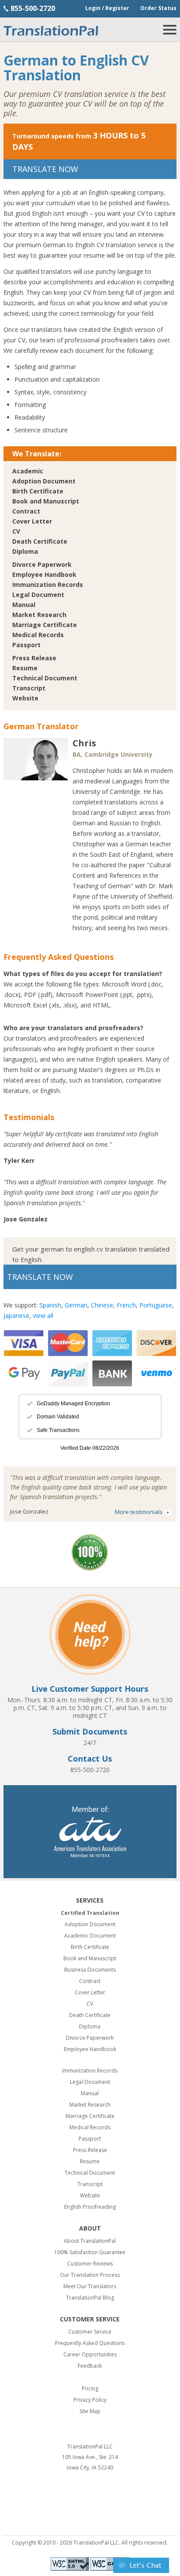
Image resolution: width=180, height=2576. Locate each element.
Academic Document (90, 1936)
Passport (26, 645)
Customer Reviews (90, 2264)
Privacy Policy (90, 2400)
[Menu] (170, 32)
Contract (26, 511)
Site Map (90, 2411)
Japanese (16, 1316)
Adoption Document (44, 481)
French (126, 1305)
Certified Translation (90, 1913)
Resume (25, 668)
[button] (141, 2571)
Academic (28, 471)
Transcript (29, 688)
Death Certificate (40, 541)
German (76, 1305)
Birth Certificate (38, 491)
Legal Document (38, 595)
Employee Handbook (44, 574)
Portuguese (156, 1305)
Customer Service (90, 2332)
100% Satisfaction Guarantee (90, 2252)
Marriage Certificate (45, 625)
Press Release (34, 658)
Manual (24, 605)
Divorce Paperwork (42, 564)
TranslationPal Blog (90, 2298)
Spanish (50, 1305)
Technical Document (45, 678)
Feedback (90, 2366)
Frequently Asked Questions (90, 2343)
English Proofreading (90, 2207)
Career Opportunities (90, 2354)
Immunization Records (48, 585)
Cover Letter (32, 521)
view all (43, 1316)
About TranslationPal (90, 2241)
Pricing (90, 2388)
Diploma (25, 551)
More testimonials (139, 1512)
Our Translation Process (90, 2275)
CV (16, 531)
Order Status (158, 8)
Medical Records (38, 635)
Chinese (102, 1305)
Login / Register (107, 8)
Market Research (39, 615)
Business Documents (90, 1970)
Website (25, 698)
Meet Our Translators (90, 2286)
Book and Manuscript (46, 501)
